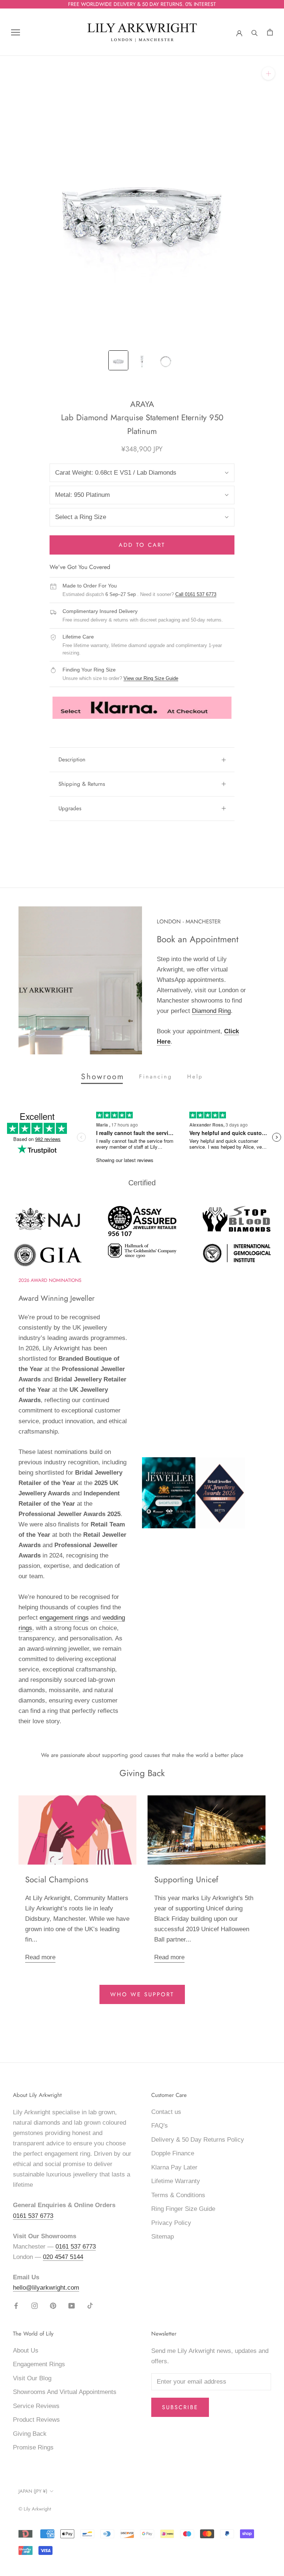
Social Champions (57, 1879)
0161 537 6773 (33, 2216)
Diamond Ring (211, 1011)
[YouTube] (72, 2306)
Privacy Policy (171, 2223)
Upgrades (70, 808)
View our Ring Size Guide (151, 678)
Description (72, 760)
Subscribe (180, 2407)
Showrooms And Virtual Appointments (65, 2392)
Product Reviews (36, 2420)
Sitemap (163, 2237)
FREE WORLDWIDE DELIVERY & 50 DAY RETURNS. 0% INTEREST (142, 4)
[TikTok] (90, 2306)
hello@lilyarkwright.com (46, 2288)
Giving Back (30, 2434)
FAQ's (160, 2126)
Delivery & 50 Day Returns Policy (198, 2140)
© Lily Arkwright (35, 2509)
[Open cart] (270, 32)
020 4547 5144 (63, 2257)
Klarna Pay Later (174, 2167)
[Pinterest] (53, 2306)
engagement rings (64, 1618)
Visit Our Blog (32, 2378)
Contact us (166, 2112)
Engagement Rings (39, 2364)
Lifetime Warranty (176, 2181)
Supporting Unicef (186, 1879)
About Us (26, 2351)
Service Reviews (36, 2406)
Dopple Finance (173, 2153)
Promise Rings (33, 2447)
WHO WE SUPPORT (142, 1994)
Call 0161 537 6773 (196, 594)
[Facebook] (16, 2306)
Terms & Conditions (178, 2195)
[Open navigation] (16, 32)
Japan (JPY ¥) (33, 2491)
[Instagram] (35, 2306)
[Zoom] (268, 73)
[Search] (255, 32)
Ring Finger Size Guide (183, 2209)
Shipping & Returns (82, 784)
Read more (40, 1957)
